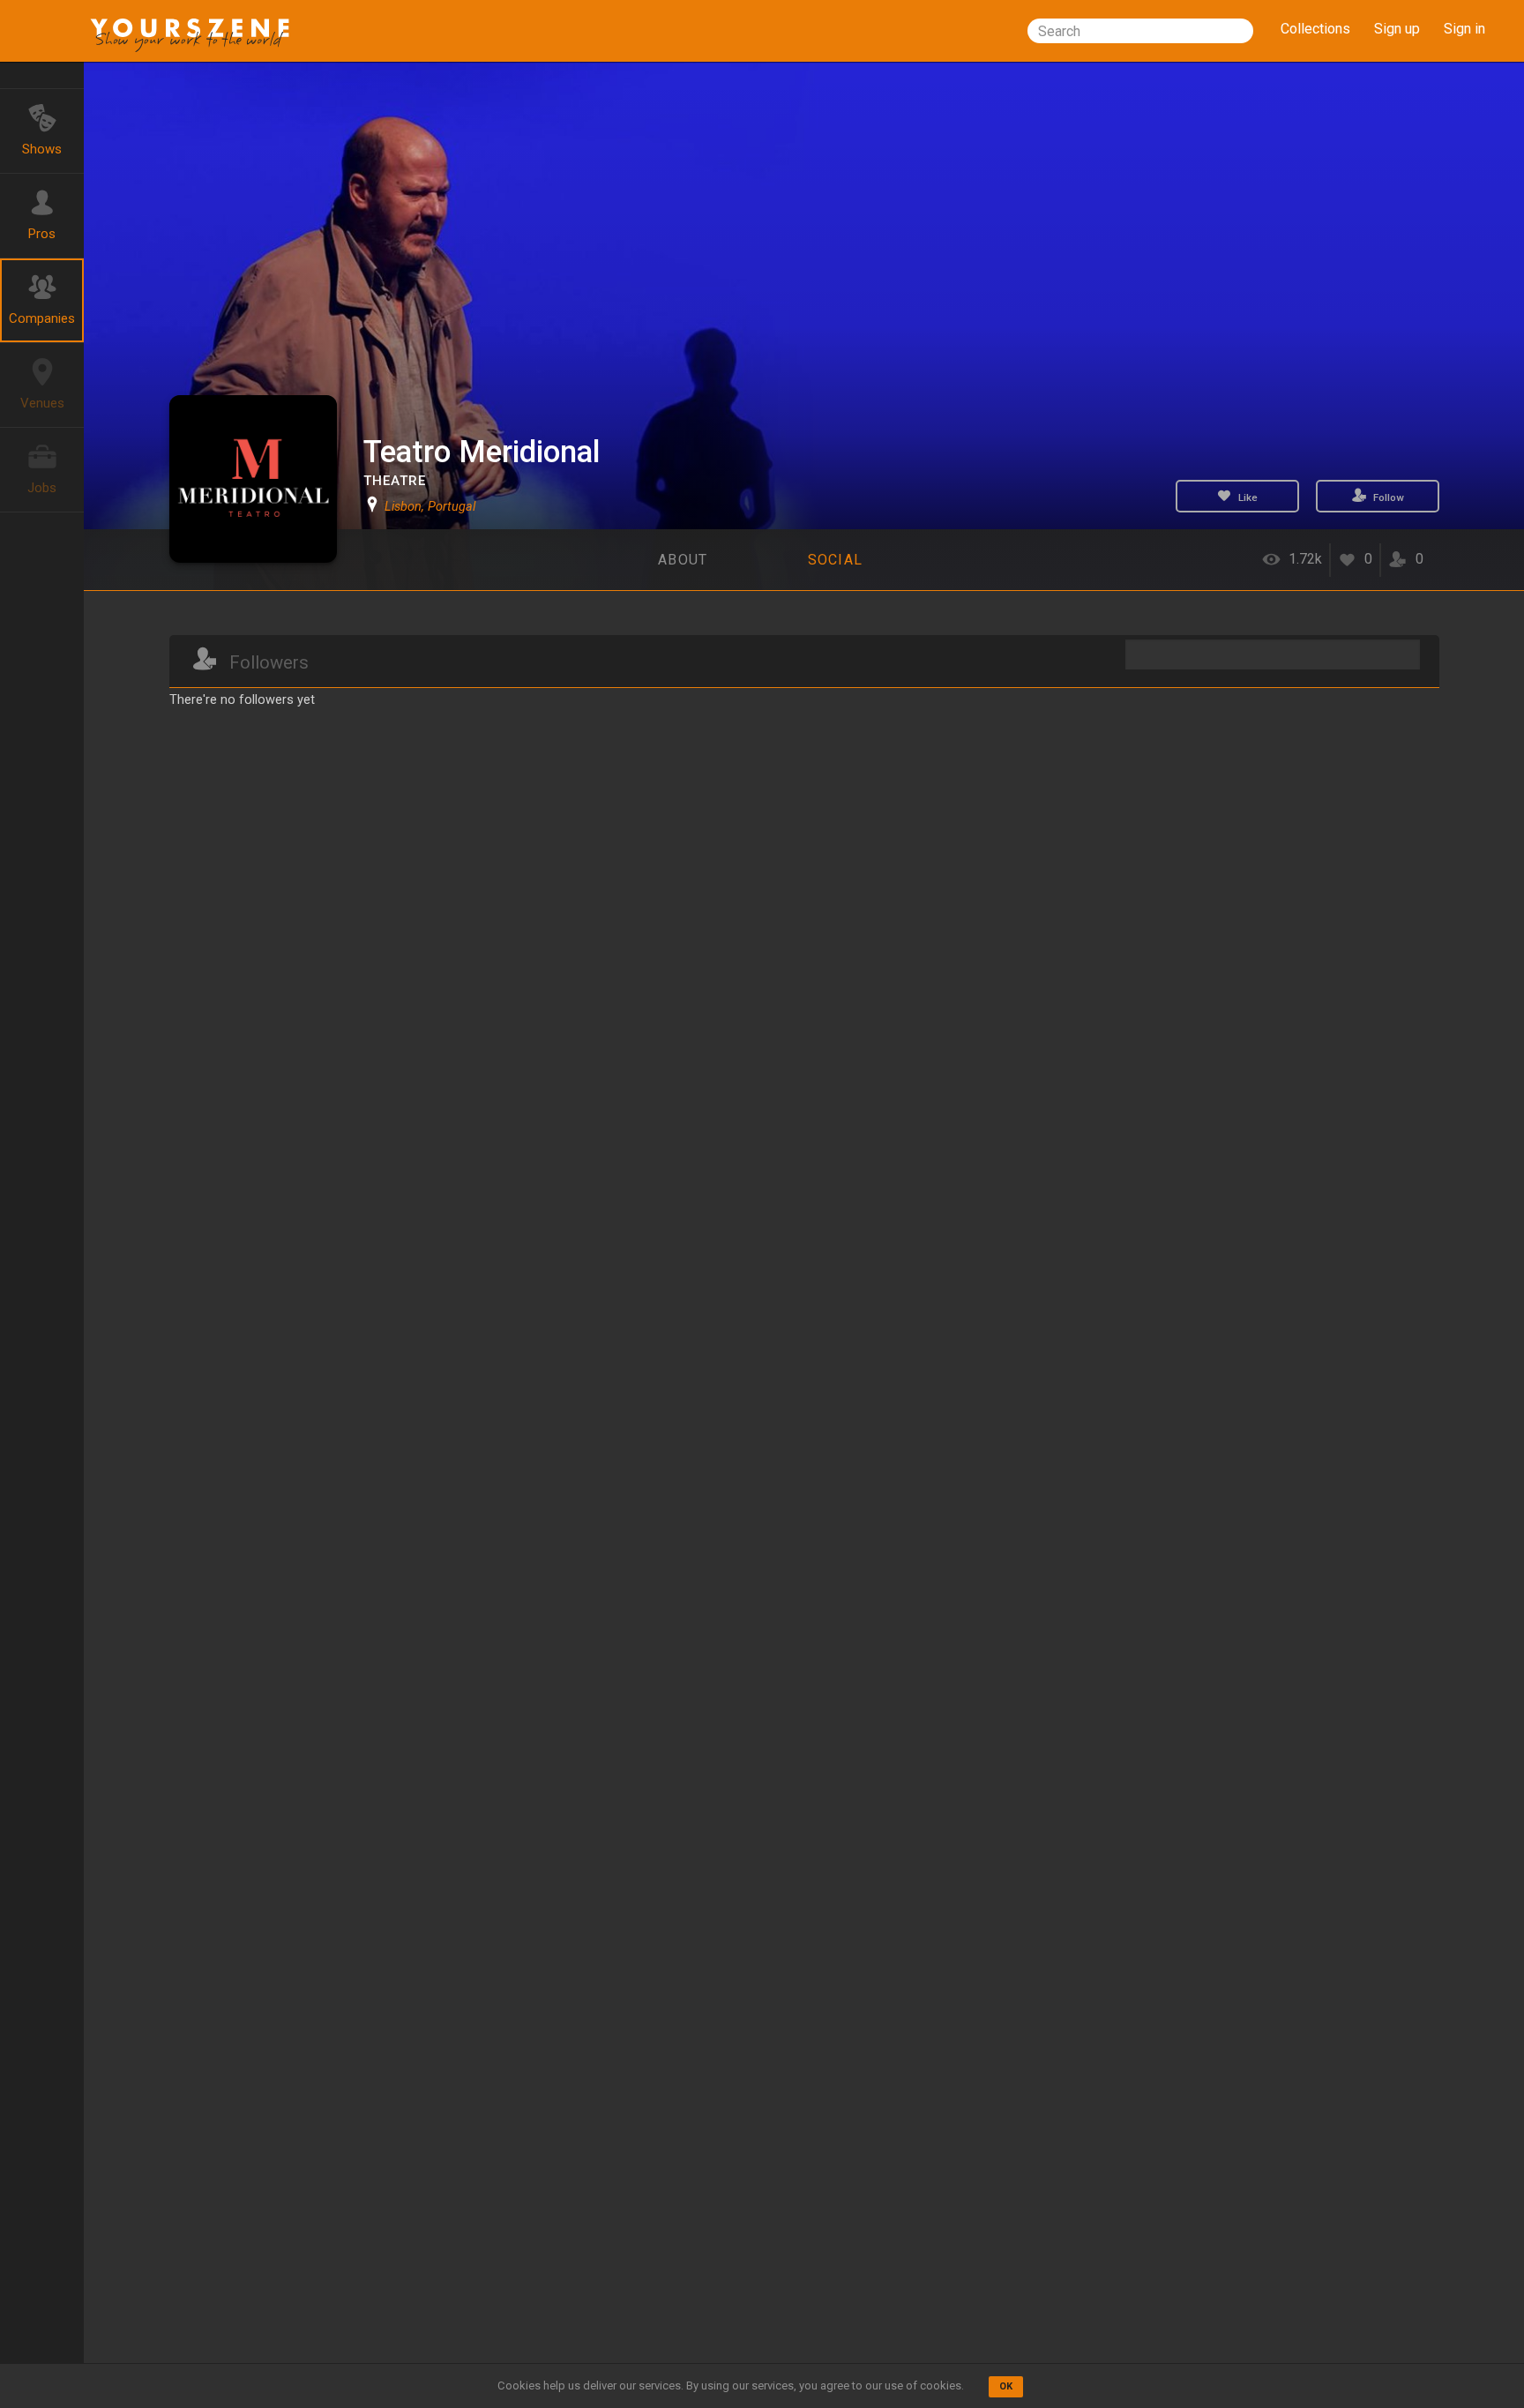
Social (836, 560)
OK (1006, 2386)
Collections (1315, 29)
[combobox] (1140, 31)
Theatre (395, 481)
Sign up (1397, 29)
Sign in (1464, 29)
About (683, 560)
